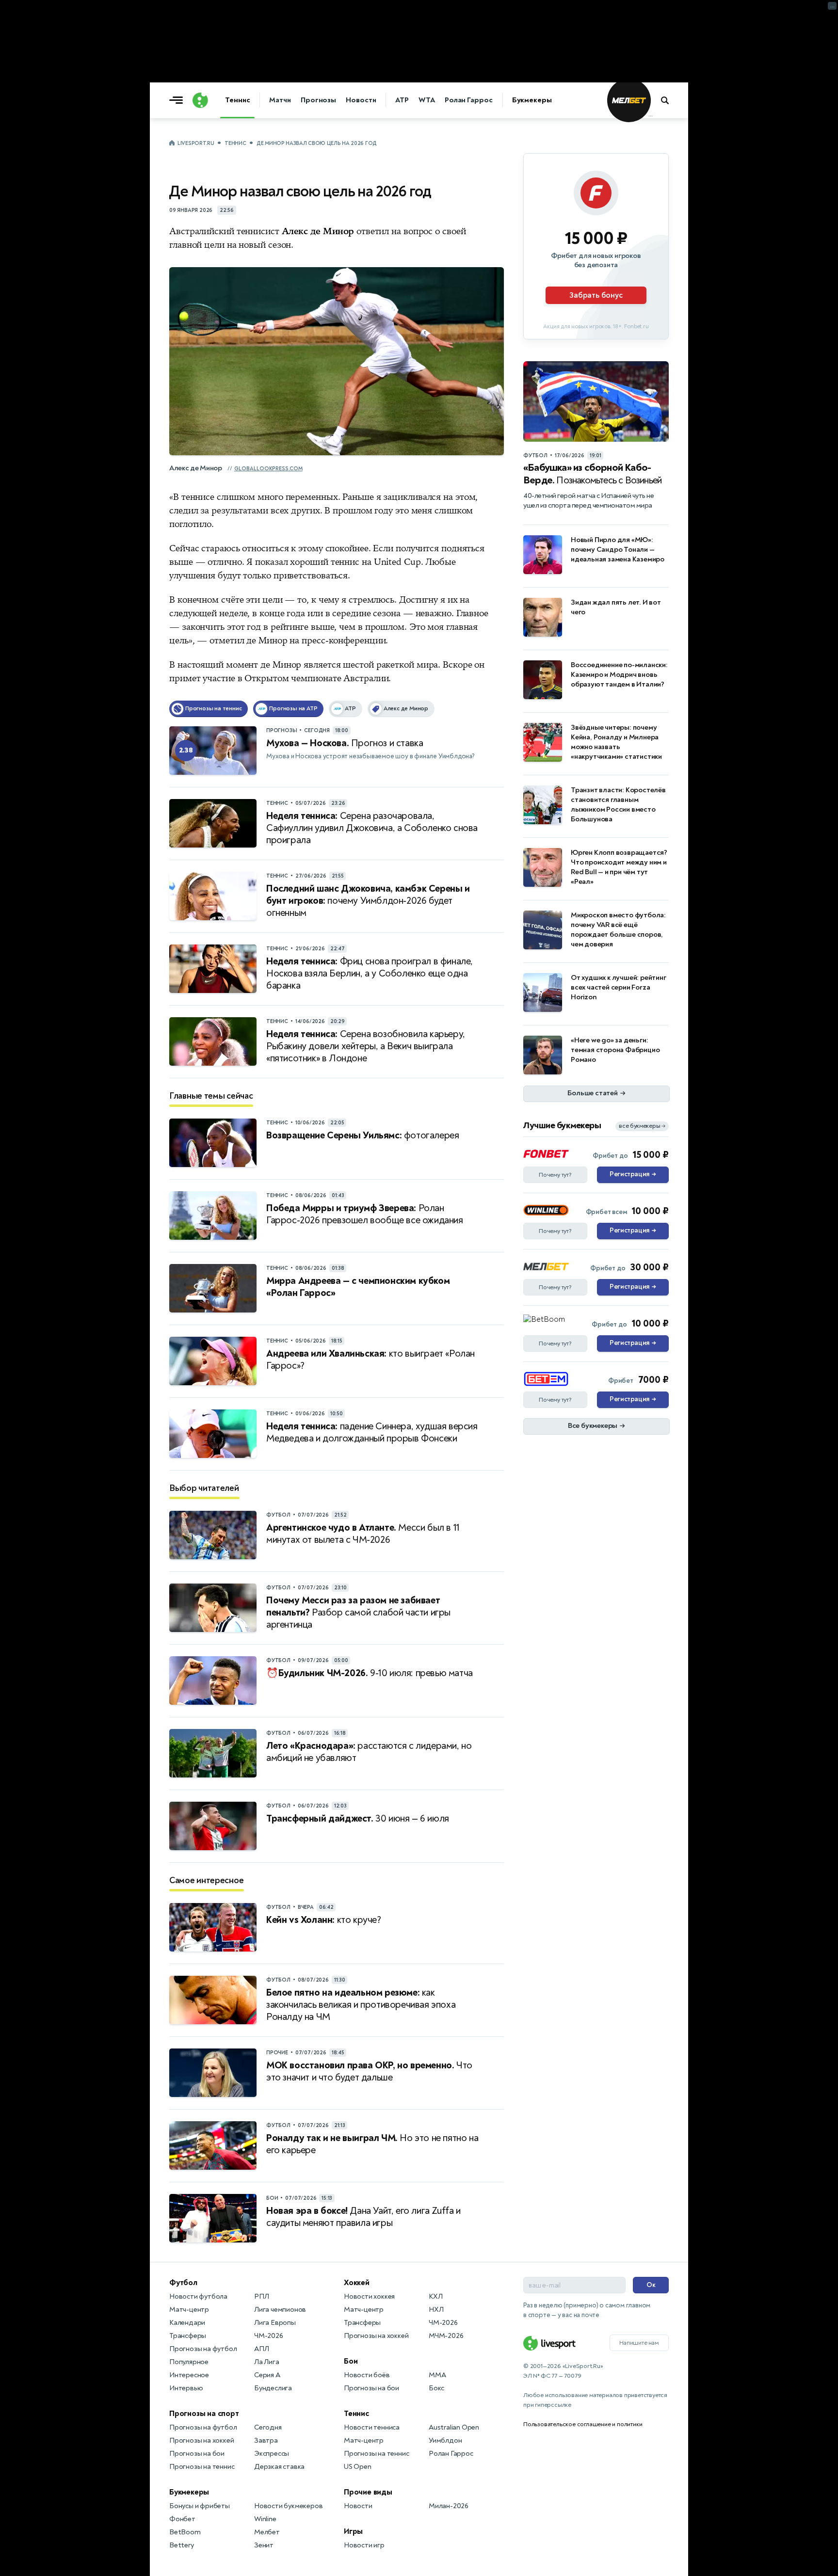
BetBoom (185, 2532)
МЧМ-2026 (446, 2336)
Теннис (237, 100)
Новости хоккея (369, 2296)
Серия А (267, 2375)
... (651, 115)
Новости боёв (367, 2375)
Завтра (266, 2440)
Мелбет (267, 2532)
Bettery (182, 2545)
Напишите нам (639, 2343)
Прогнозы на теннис (202, 2467)
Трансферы (188, 2336)
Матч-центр (189, 2310)
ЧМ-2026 (269, 2336)
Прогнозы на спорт (204, 2414)
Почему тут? (555, 1175)
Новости (361, 100)
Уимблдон (445, 2440)
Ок (651, 2285)
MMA (437, 2375)
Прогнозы (318, 100)
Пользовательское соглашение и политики (583, 2424)
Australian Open (454, 2427)
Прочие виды (368, 2492)
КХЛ (435, 2296)
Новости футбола (198, 2296)
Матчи (280, 100)
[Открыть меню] (178, 100)
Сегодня (268, 2427)
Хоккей (357, 2283)
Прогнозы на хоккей (201, 2440)
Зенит (264, 2545)
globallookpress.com (268, 469)
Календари (187, 2323)
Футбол (183, 2283)
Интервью (186, 2388)
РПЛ (261, 2296)
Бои (351, 2361)
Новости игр (364, 2545)
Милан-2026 (449, 2506)
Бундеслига (273, 2388)
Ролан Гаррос (469, 100)
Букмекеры (532, 100)
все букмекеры (642, 1126)
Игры (353, 2531)
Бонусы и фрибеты (200, 2506)
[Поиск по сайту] (669, 100)
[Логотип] (200, 100)
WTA (427, 100)
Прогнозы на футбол (203, 2349)
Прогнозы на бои (197, 2454)
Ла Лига (267, 2362)
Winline (265, 2519)
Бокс (436, 2388)
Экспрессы (272, 2454)
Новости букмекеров (288, 2506)
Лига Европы (275, 2323)
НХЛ (436, 2310)
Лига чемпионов (280, 2310)
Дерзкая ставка (279, 2467)
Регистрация (633, 1174)
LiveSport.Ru (196, 143)
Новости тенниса (372, 2427)
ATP (402, 100)
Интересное (189, 2375)
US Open (358, 2467)
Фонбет (182, 2519)
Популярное (189, 2362)
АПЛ (261, 2349)
